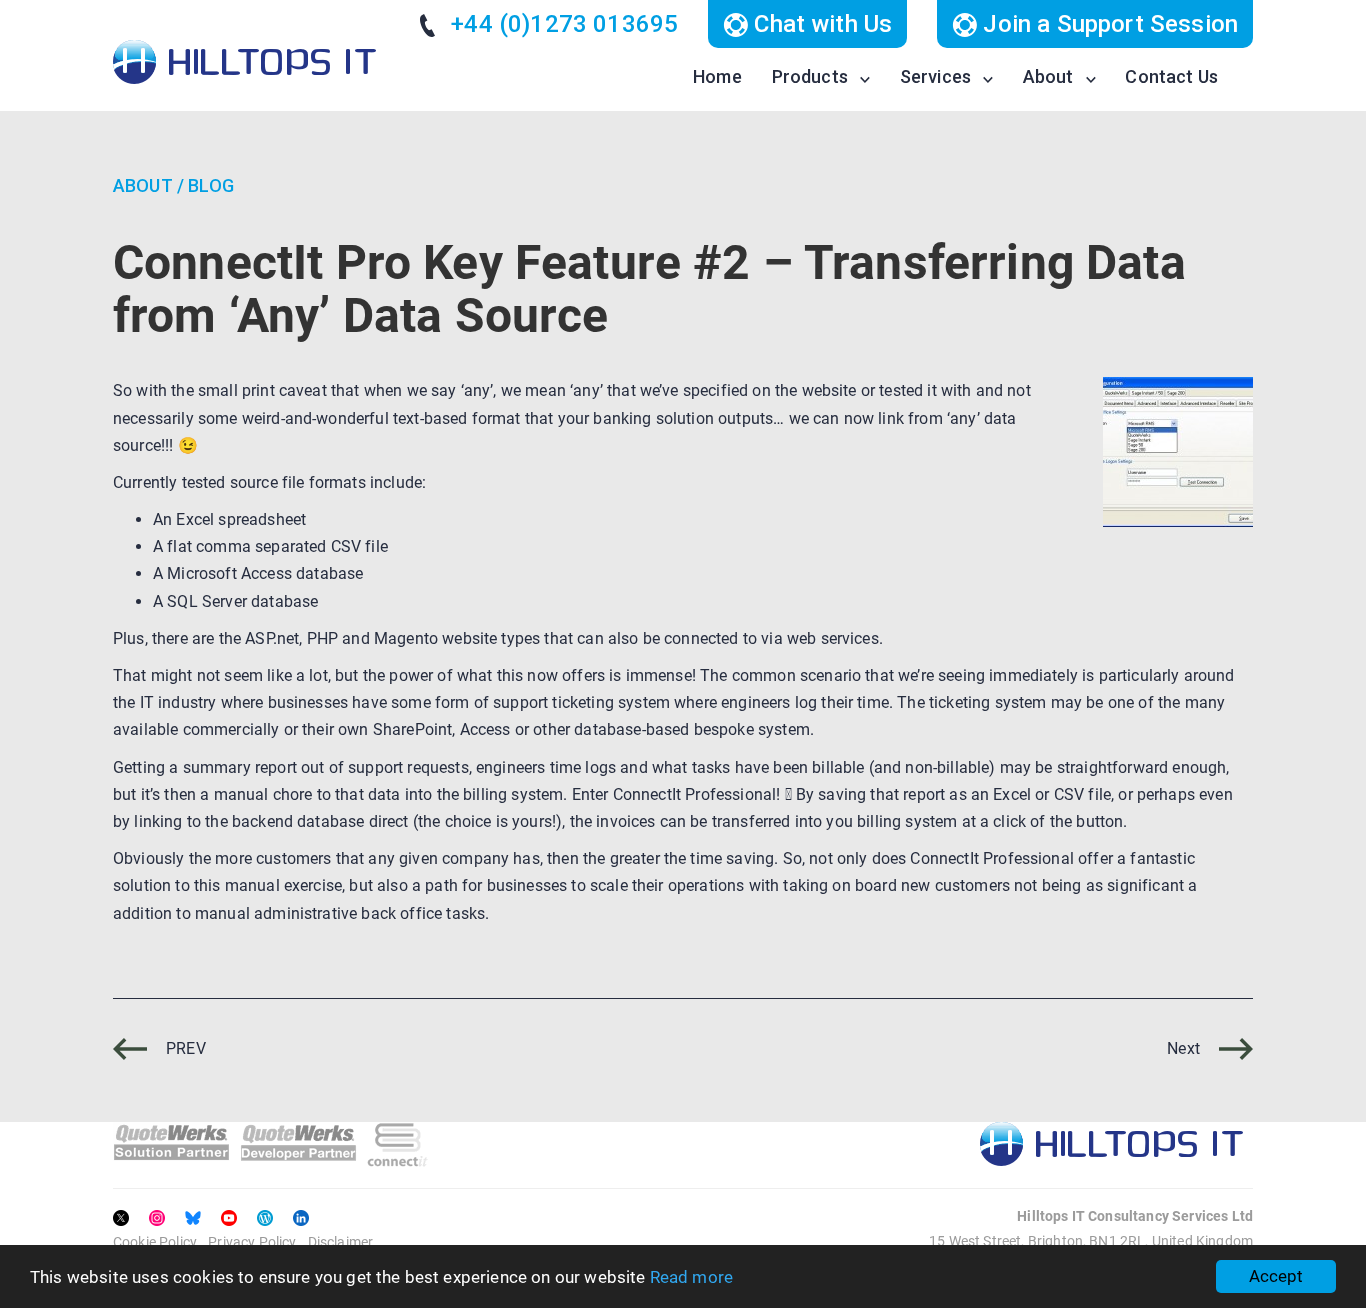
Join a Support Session (1107, 24)
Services (935, 76)
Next (1185, 1048)
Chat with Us (820, 24)
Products (810, 76)
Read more (691, 1277)
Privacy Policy (252, 1242)
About (1048, 76)
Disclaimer (341, 1242)
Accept (1276, 1276)
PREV (184, 1048)
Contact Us (1171, 76)
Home (717, 76)
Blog (211, 185)
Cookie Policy (155, 1242)
